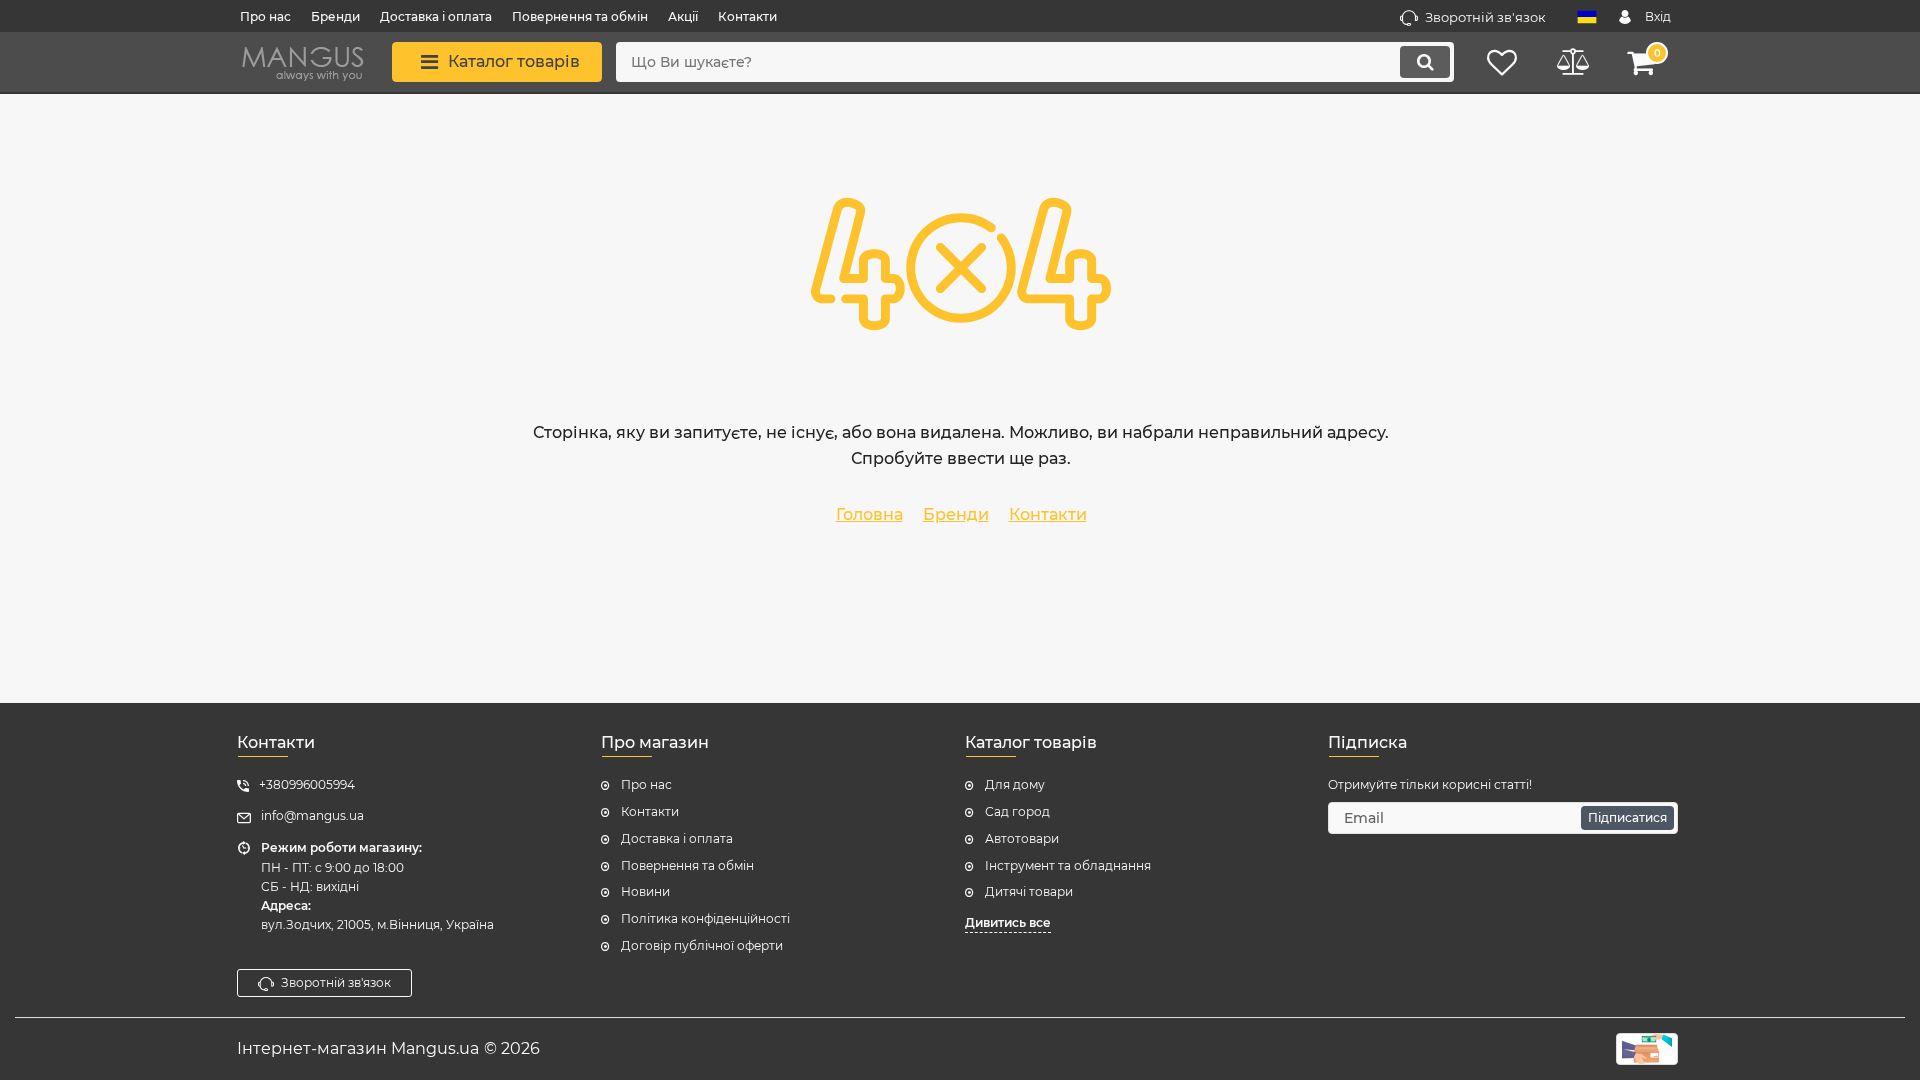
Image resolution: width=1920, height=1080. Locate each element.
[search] (1425, 62)
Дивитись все (1008, 922)
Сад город (1017, 811)
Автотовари (1022, 838)
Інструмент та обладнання (1068, 865)
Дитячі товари (1029, 891)
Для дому (1015, 784)
